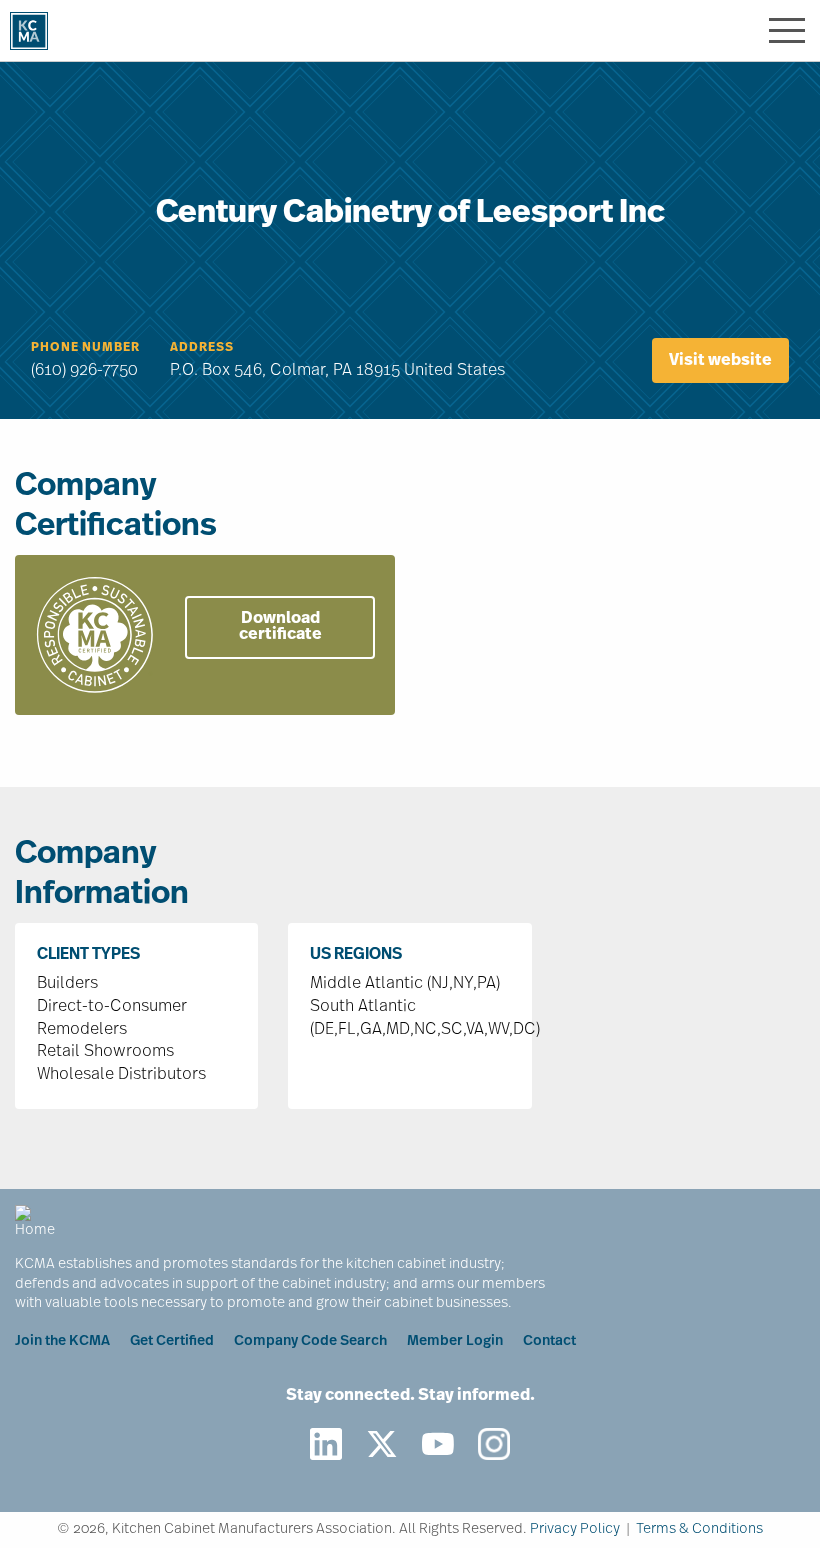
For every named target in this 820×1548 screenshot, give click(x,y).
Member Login (455, 1341)
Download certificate (280, 627)
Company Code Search (310, 1341)
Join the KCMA (62, 1341)
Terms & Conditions (699, 1529)
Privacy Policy (575, 1529)
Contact (549, 1341)
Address (202, 348)
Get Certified (172, 1341)
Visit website (720, 361)
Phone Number (85, 348)
